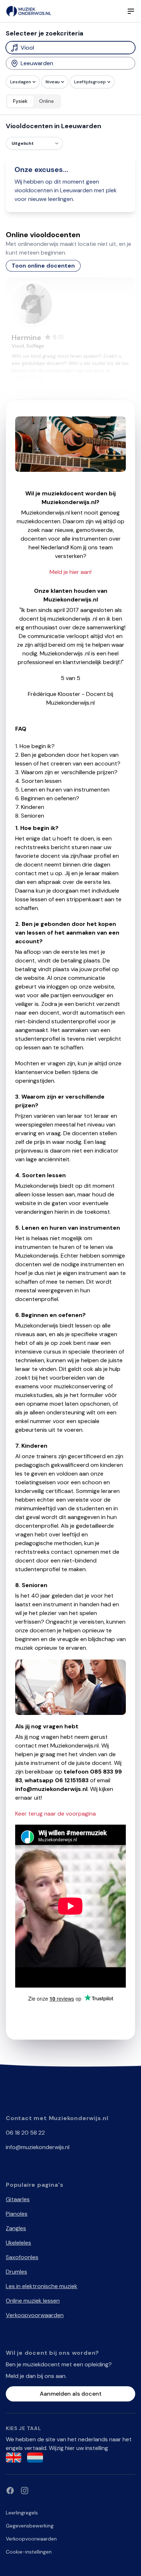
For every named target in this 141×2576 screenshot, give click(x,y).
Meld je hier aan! (70, 572)
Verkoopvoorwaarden (35, 2315)
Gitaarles (18, 2199)
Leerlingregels (22, 2513)
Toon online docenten (43, 266)
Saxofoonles (22, 2257)
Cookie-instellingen (29, 2552)
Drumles (16, 2272)
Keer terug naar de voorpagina (55, 1814)
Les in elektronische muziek (42, 2286)
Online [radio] (46, 101)
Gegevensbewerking (30, 2526)
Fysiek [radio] (20, 101)
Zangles (16, 2228)
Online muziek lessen (33, 2301)
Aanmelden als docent (71, 2394)
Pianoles (17, 2214)
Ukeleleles (18, 2243)
